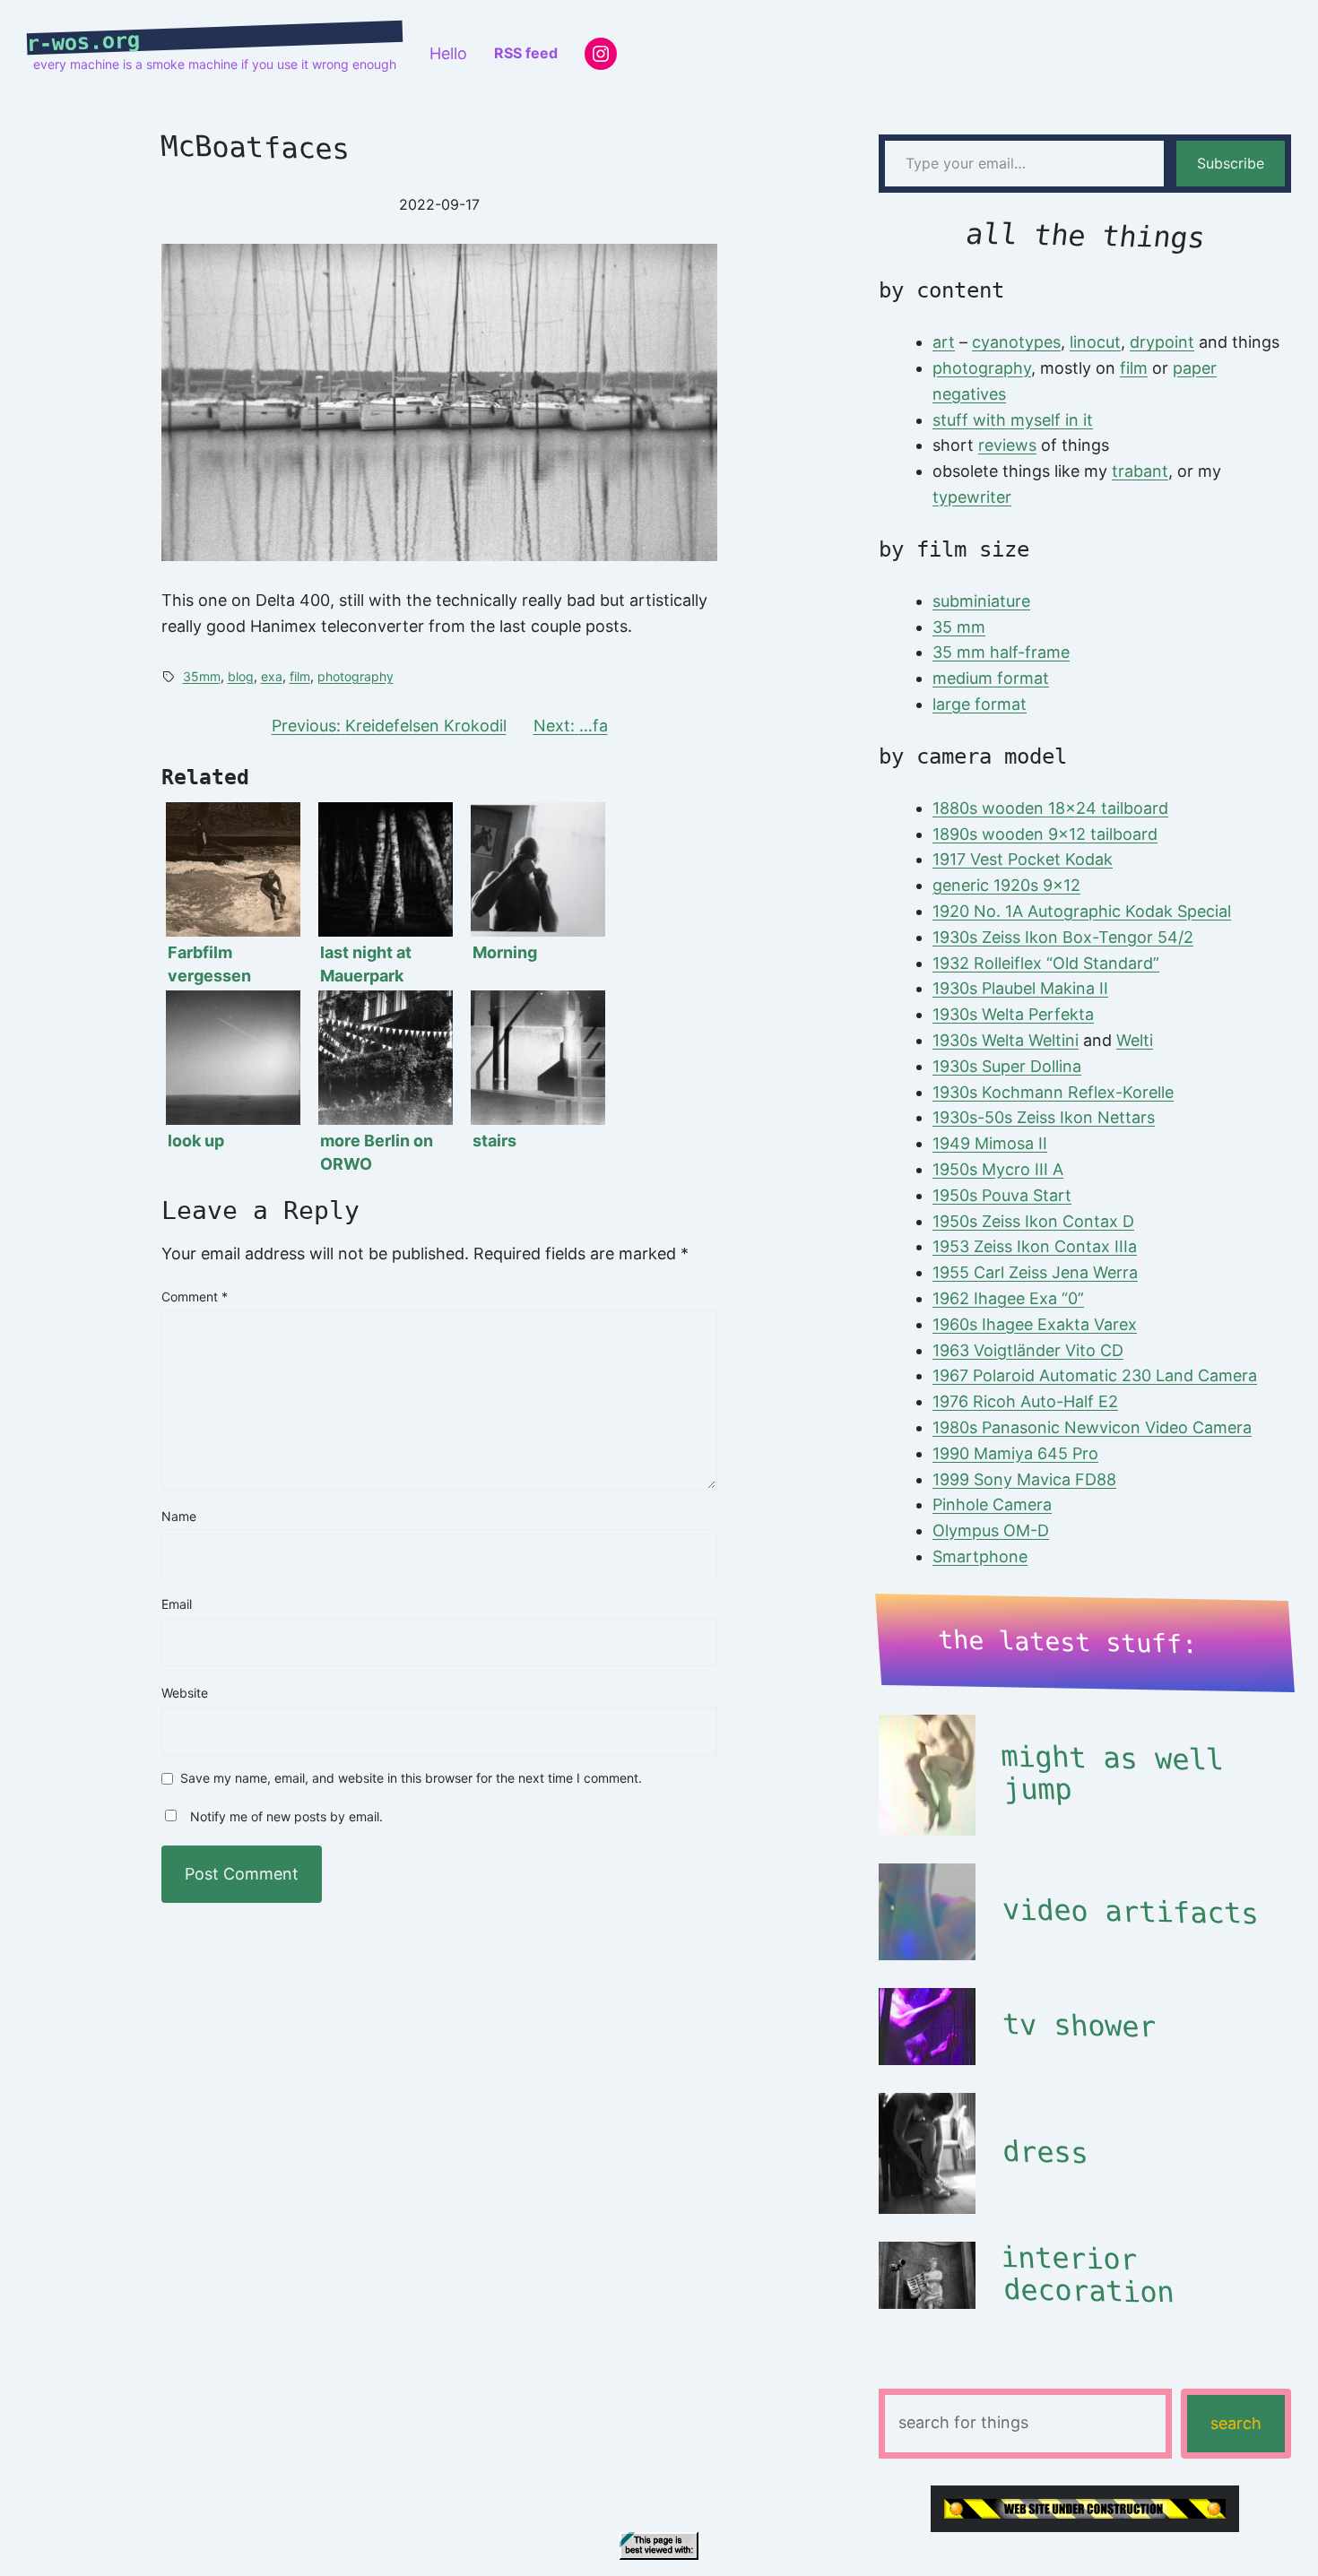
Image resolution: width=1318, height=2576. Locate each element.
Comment (195, 1297)
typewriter (972, 497)
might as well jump (1112, 1774)
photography (356, 676)
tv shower (1079, 2025)
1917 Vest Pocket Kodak (1023, 859)
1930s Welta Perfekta (1013, 1014)
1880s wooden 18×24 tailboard (1050, 808)
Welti (1135, 1040)
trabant (1140, 471)
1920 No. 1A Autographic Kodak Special (1082, 911)
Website (185, 1693)
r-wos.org (84, 42)
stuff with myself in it (1013, 420)
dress (1045, 2152)
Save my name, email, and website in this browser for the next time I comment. (411, 1779)
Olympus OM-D (991, 1530)
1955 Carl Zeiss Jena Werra (1035, 1272)
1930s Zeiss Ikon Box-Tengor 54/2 (1063, 937)
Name (179, 1516)
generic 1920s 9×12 (1006, 885)
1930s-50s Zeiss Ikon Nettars (1044, 1117)
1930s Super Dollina (1007, 1066)
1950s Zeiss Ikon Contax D (1033, 1221)
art (944, 342)
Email (177, 1604)
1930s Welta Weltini (1006, 1040)
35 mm (959, 627)
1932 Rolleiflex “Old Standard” (1046, 963)
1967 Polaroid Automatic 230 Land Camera (1095, 1375)
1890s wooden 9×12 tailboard (1045, 834)
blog (241, 676)
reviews (1007, 445)
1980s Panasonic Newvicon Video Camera (1092, 1427)
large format (980, 704)
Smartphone (980, 1556)
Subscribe (1231, 163)
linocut (1095, 342)
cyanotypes (1016, 342)
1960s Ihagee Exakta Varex (1035, 1324)
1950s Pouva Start (1002, 1195)
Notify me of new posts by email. (286, 1816)
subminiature (981, 601)
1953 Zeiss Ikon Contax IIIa (1035, 1246)
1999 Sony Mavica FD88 (1024, 1479)
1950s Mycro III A (998, 1169)
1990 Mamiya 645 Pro (1015, 1453)
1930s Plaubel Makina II (1020, 988)
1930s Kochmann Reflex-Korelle (1053, 1092)
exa (272, 676)
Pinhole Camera (992, 1504)
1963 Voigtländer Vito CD (1028, 1350)
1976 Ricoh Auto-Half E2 (1025, 1401)
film (300, 676)
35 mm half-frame (1001, 652)
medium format (991, 678)
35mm (202, 676)
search (1236, 2423)
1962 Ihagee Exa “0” (1008, 1298)
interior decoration (1087, 2275)
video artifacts (1130, 1911)
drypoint (1162, 342)
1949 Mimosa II (990, 1143)
